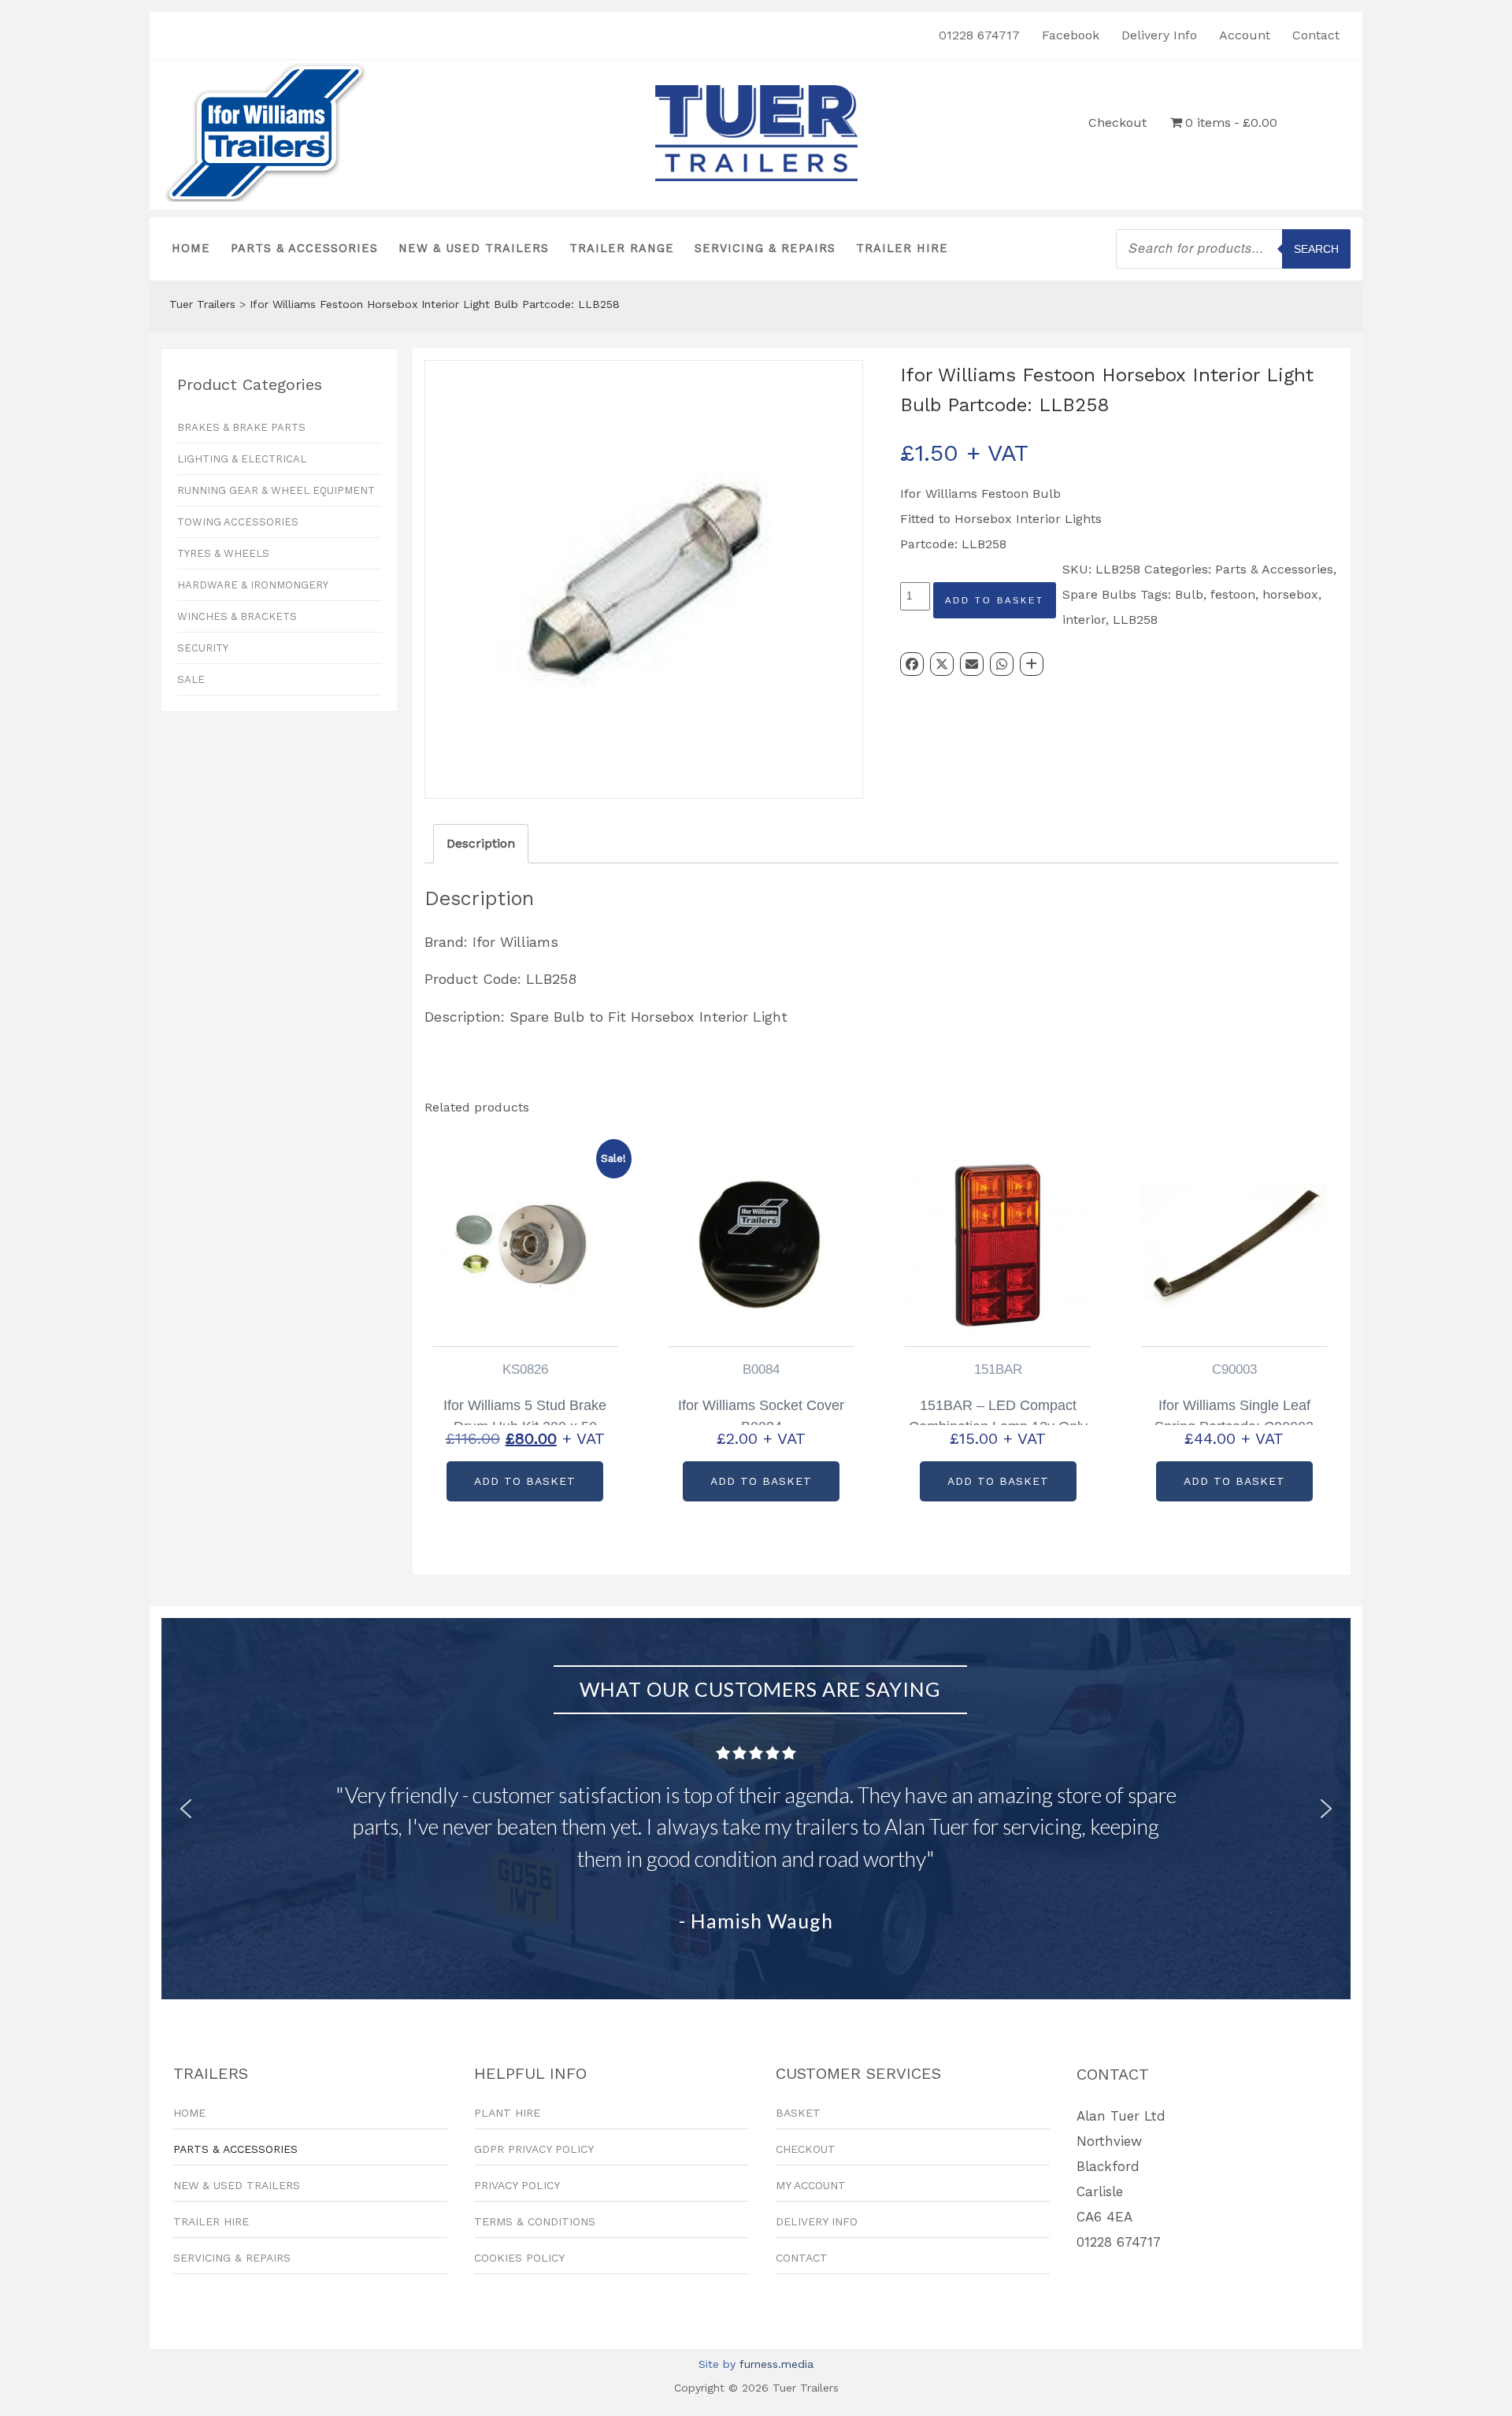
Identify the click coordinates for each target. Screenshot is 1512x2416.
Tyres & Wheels (223, 553)
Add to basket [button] (525, 1481)
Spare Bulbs (1099, 594)
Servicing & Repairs (765, 249)
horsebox (1290, 594)
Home (191, 249)
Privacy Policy (517, 2185)
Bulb (1189, 594)
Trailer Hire (902, 249)
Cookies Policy (519, 2258)
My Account (811, 2185)
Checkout (1117, 122)
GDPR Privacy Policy (534, 2149)
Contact (1316, 35)
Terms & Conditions (535, 2221)
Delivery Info (1159, 35)
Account (1245, 35)
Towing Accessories (238, 522)
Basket (798, 2113)
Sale (191, 679)
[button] (186, 1809)
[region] (756, 1809)
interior (1084, 620)
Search (1316, 249)
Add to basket (995, 600)
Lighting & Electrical (242, 459)
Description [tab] (481, 843)
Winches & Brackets (237, 616)
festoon (1233, 594)
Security (203, 648)
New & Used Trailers (474, 249)
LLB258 (1135, 620)
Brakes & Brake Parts (241, 427)
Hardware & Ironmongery (253, 585)
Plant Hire (507, 2113)
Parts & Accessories (304, 249)
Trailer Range (622, 249)
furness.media (776, 2364)
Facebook (1071, 35)
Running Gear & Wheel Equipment (276, 490)
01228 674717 (979, 35)
